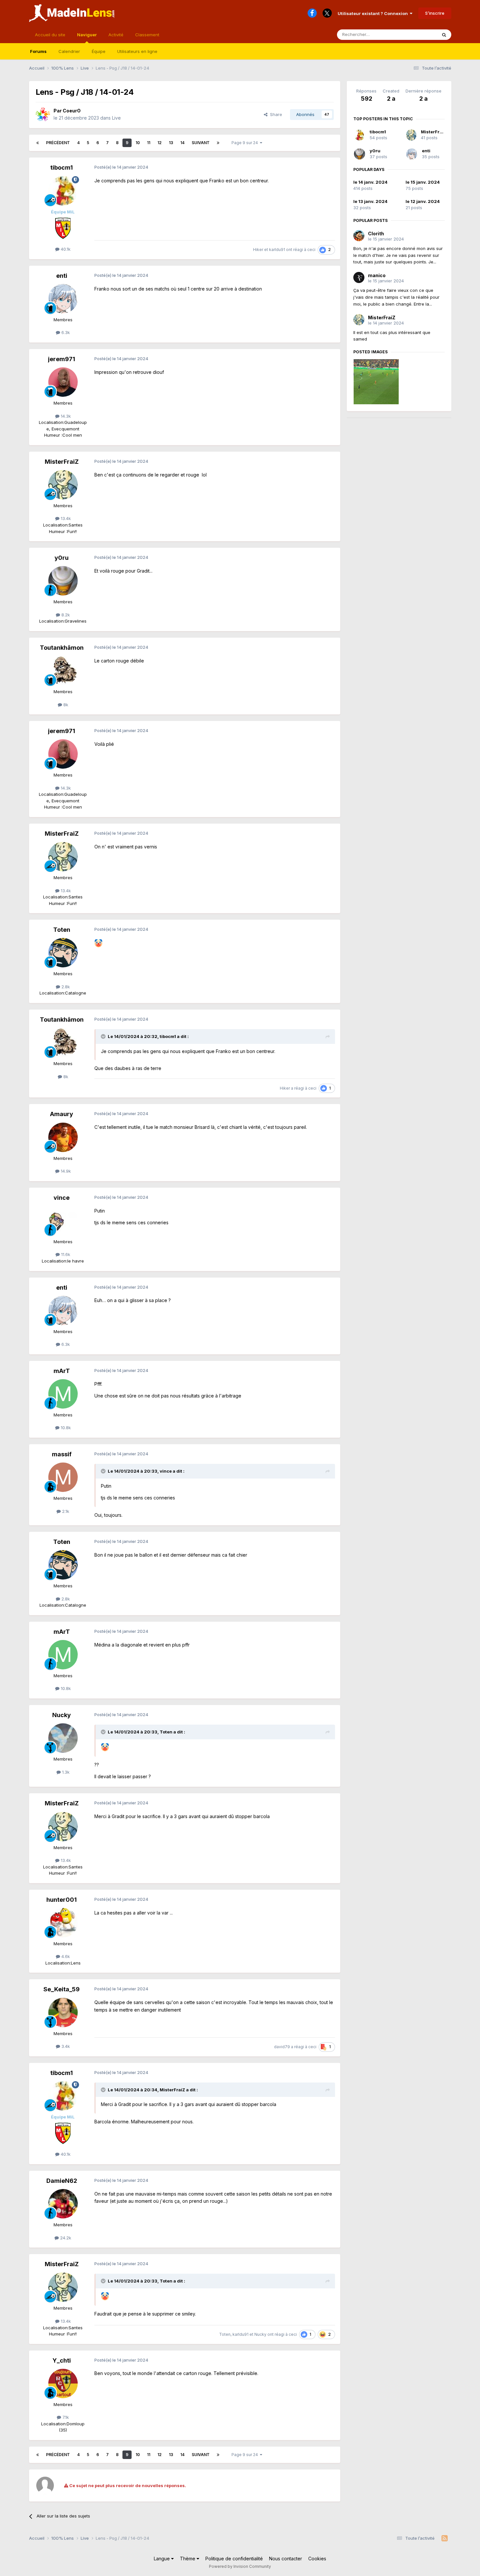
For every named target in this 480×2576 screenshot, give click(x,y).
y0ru (62, 558)
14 (182, 143)
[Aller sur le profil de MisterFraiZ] (63, 485)
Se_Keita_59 (62, 1989)
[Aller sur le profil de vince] (63, 1221)
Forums (38, 51)
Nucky (62, 1715)
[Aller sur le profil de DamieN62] (63, 2204)
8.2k (65, 615)
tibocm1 (62, 167)
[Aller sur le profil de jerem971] (63, 382)
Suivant (201, 143)
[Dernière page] (218, 143)
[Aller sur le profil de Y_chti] (63, 2384)
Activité (116, 35)
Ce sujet (420, 34)
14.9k (65, 1171)
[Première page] (38, 143)
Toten (62, 930)
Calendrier (69, 51)
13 (171, 143)
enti (62, 276)
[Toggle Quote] (104, 1036)
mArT (62, 1371)
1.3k (65, 1772)
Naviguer (87, 35)
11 (149, 143)
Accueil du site (50, 35)
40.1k (65, 249)
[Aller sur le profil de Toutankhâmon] (63, 671)
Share (275, 114)
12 (160, 143)
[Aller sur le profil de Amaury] (63, 1137)
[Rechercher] (444, 35)
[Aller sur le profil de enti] (63, 299)
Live (116, 118)
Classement (147, 35)
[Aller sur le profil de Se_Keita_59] (63, 2013)
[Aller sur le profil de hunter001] (63, 1923)
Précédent (58, 143)
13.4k (65, 518)
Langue (162, 2559)
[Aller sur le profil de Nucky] (63, 1738)
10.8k (65, 1428)
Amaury (62, 1114)
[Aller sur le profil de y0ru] (63, 581)
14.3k (65, 416)
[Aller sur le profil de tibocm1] (63, 191)
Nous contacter (286, 2559)
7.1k (65, 2417)
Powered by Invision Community (240, 2566)
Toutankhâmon (62, 648)
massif (62, 1454)
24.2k (65, 2238)
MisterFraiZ (62, 462)
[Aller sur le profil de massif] (63, 1477)
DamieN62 (62, 2181)
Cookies (317, 2559)
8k (65, 705)
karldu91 (277, 250)
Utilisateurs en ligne (137, 51)
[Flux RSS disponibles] (445, 2538)
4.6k (65, 1956)
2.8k (65, 987)
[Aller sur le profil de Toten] (63, 953)
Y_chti (62, 2360)
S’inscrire (435, 13)
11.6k (65, 1254)
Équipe (99, 51)
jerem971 (62, 359)
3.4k (65, 2046)
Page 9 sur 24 (246, 143)
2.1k (65, 1511)
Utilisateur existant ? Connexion (374, 13)
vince (62, 1198)
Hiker (258, 250)
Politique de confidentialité (234, 2559)
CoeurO (72, 111)
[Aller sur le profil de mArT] (63, 1394)
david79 (282, 2047)
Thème (188, 2559)
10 (138, 143)
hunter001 (62, 1900)
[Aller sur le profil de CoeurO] (43, 114)
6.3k (65, 332)
